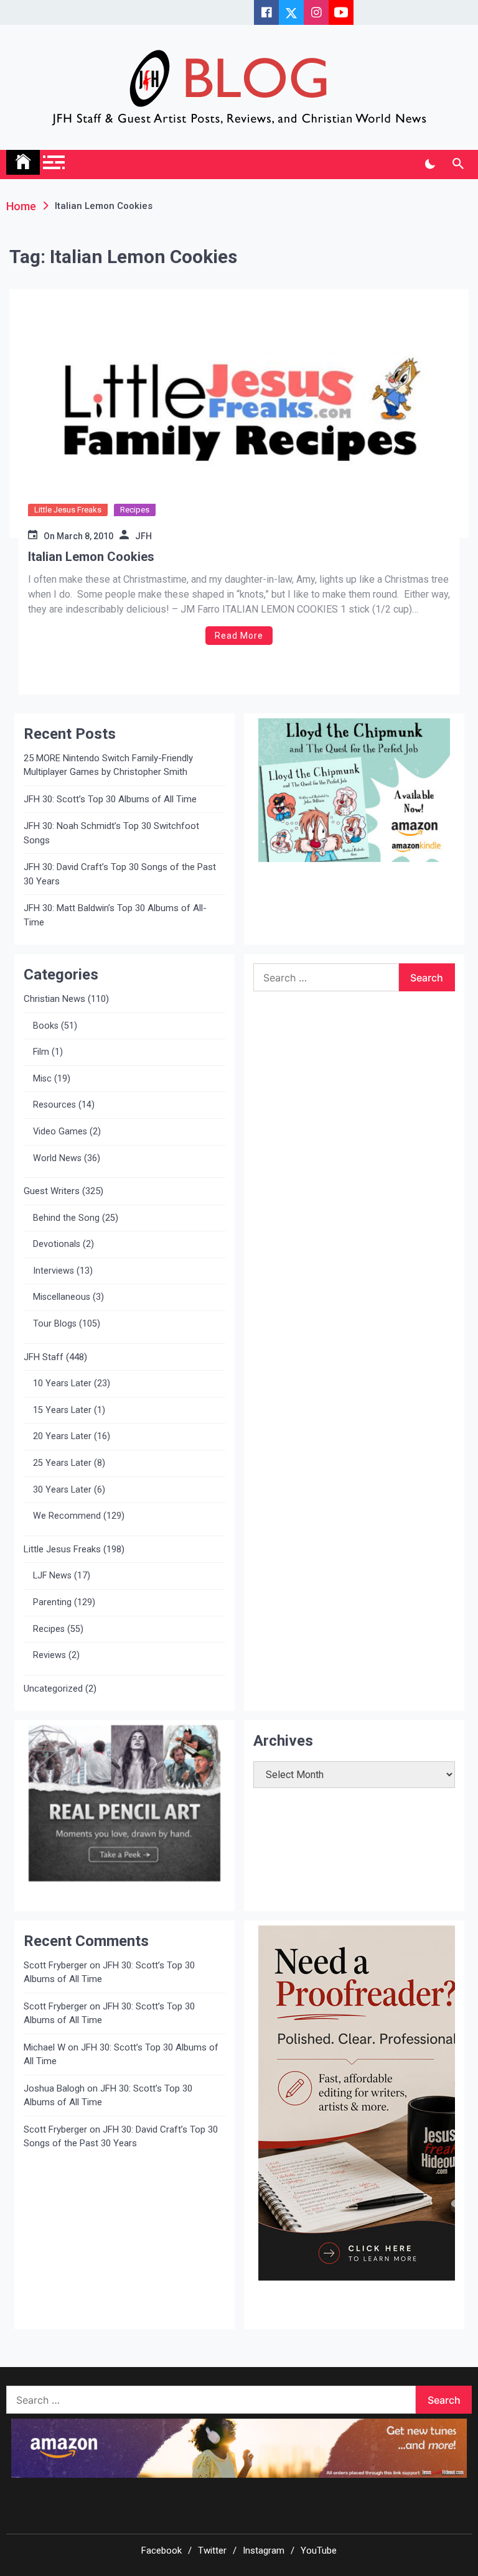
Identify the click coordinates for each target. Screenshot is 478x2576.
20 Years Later (62, 1436)
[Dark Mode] (430, 164)
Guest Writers (52, 1191)
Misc (42, 1079)
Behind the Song (66, 1218)
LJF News (52, 1576)
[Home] (23, 162)
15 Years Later (62, 1410)
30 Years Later (62, 1490)
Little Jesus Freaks (68, 510)
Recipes (135, 510)
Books (46, 1026)
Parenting (52, 1602)
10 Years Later (62, 1383)
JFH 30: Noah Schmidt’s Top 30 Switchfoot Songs (111, 833)
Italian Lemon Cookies (91, 557)
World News (57, 1158)
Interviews (54, 1271)
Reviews (49, 1655)
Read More (239, 636)
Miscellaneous (62, 1297)
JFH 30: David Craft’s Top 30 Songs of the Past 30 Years (120, 874)
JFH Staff (44, 1357)
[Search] (458, 164)
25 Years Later (62, 1463)
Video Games (60, 1132)
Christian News (54, 999)
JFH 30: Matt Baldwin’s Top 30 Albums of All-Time (115, 915)
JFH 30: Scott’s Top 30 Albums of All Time (110, 799)
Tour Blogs (55, 1324)
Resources (54, 1105)
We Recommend (67, 1516)
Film (41, 1052)
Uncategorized (53, 1689)
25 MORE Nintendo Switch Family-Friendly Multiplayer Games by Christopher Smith (108, 765)
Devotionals (57, 1244)
